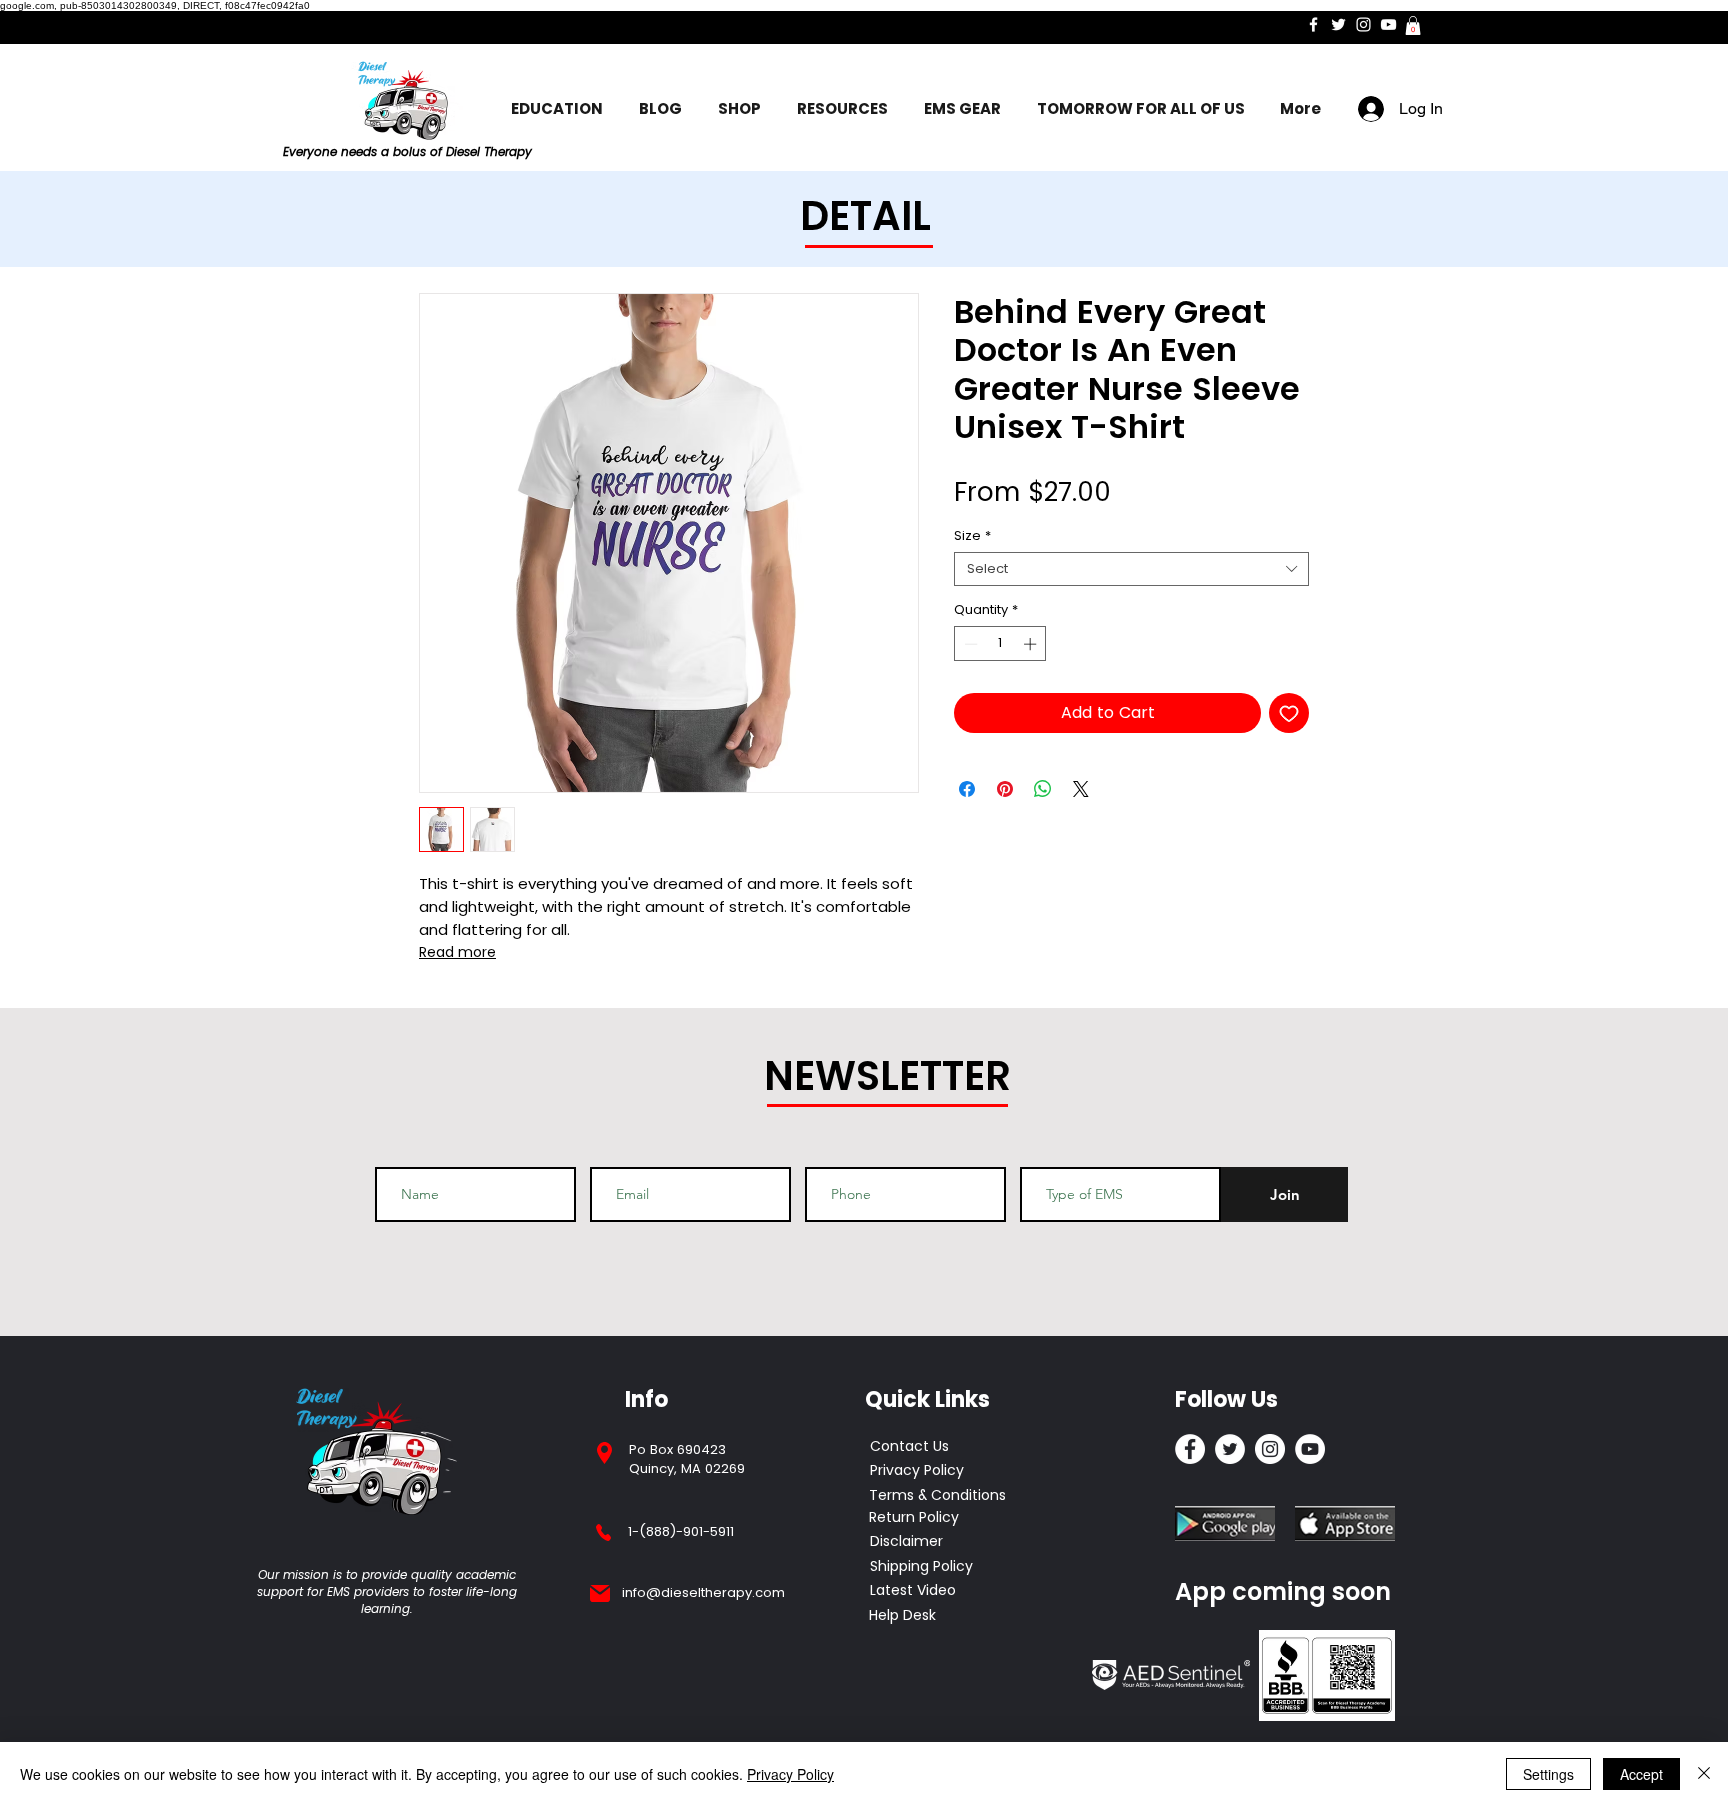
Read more (457, 952)
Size (972, 536)
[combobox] (1131, 569)
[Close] (1704, 1774)
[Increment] (1032, 644)
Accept (1641, 1774)
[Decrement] (969, 644)
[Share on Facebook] (967, 789)
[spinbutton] (1000, 644)
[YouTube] (1388, 24)
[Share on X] (1081, 789)
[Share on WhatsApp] (1043, 789)
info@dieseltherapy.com (703, 1592)
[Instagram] (1363, 24)
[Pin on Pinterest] (1005, 789)
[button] (1413, 25)
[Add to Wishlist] (1289, 713)
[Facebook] (1313, 24)
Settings (1548, 1774)
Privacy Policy (790, 1774)
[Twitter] (1338, 24)
